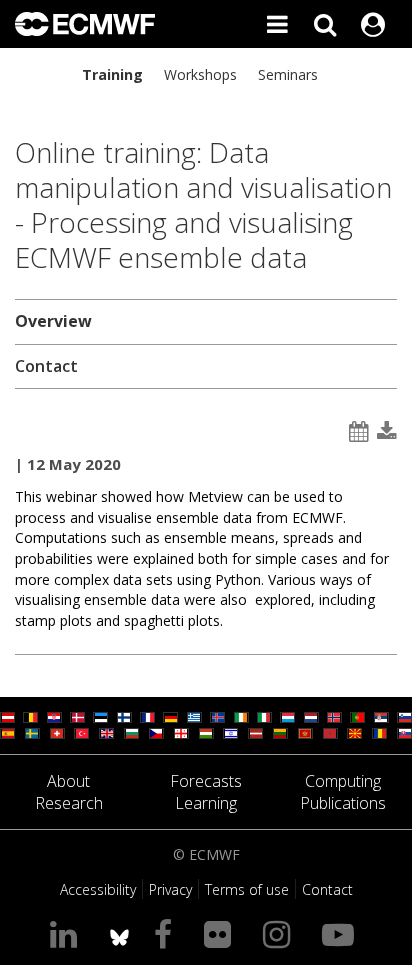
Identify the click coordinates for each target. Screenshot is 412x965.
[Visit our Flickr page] (221, 933)
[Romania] (379, 733)
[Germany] (170, 717)
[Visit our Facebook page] (167, 933)
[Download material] (387, 431)
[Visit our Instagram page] (280, 933)
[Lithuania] (280, 733)
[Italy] (264, 717)
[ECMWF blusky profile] (119, 933)
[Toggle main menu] (277, 24)
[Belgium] (30, 717)
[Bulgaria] (131, 733)
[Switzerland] (57, 733)
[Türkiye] (81, 733)
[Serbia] (381, 717)
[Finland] (124, 717)
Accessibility (98, 889)
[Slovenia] (404, 717)
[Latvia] (255, 733)
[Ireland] (241, 717)
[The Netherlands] (311, 717)
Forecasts (206, 781)
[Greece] (194, 717)
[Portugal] (357, 717)
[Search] (325, 24)
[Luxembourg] (287, 717)
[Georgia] (181, 733)
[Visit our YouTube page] (342, 933)
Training (112, 74)
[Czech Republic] (156, 733)
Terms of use (247, 889)
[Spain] (7, 733)
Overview (53, 321)
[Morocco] (330, 733)
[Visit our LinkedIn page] (67, 933)
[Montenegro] (305, 733)
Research (69, 803)
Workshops (200, 74)
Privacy (170, 889)
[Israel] (230, 733)
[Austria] (7, 717)
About (68, 781)
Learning (206, 803)
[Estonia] (100, 717)
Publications (343, 803)
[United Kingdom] (106, 733)
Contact (46, 366)
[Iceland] (217, 717)
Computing (343, 781)
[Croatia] (54, 717)
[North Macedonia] (354, 733)
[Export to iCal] (359, 431)
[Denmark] (77, 717)
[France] (147, 717)
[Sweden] (32, 733)
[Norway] (334, 717)
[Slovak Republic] (404, 733)
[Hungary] (206, 733)
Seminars (288, 74)
